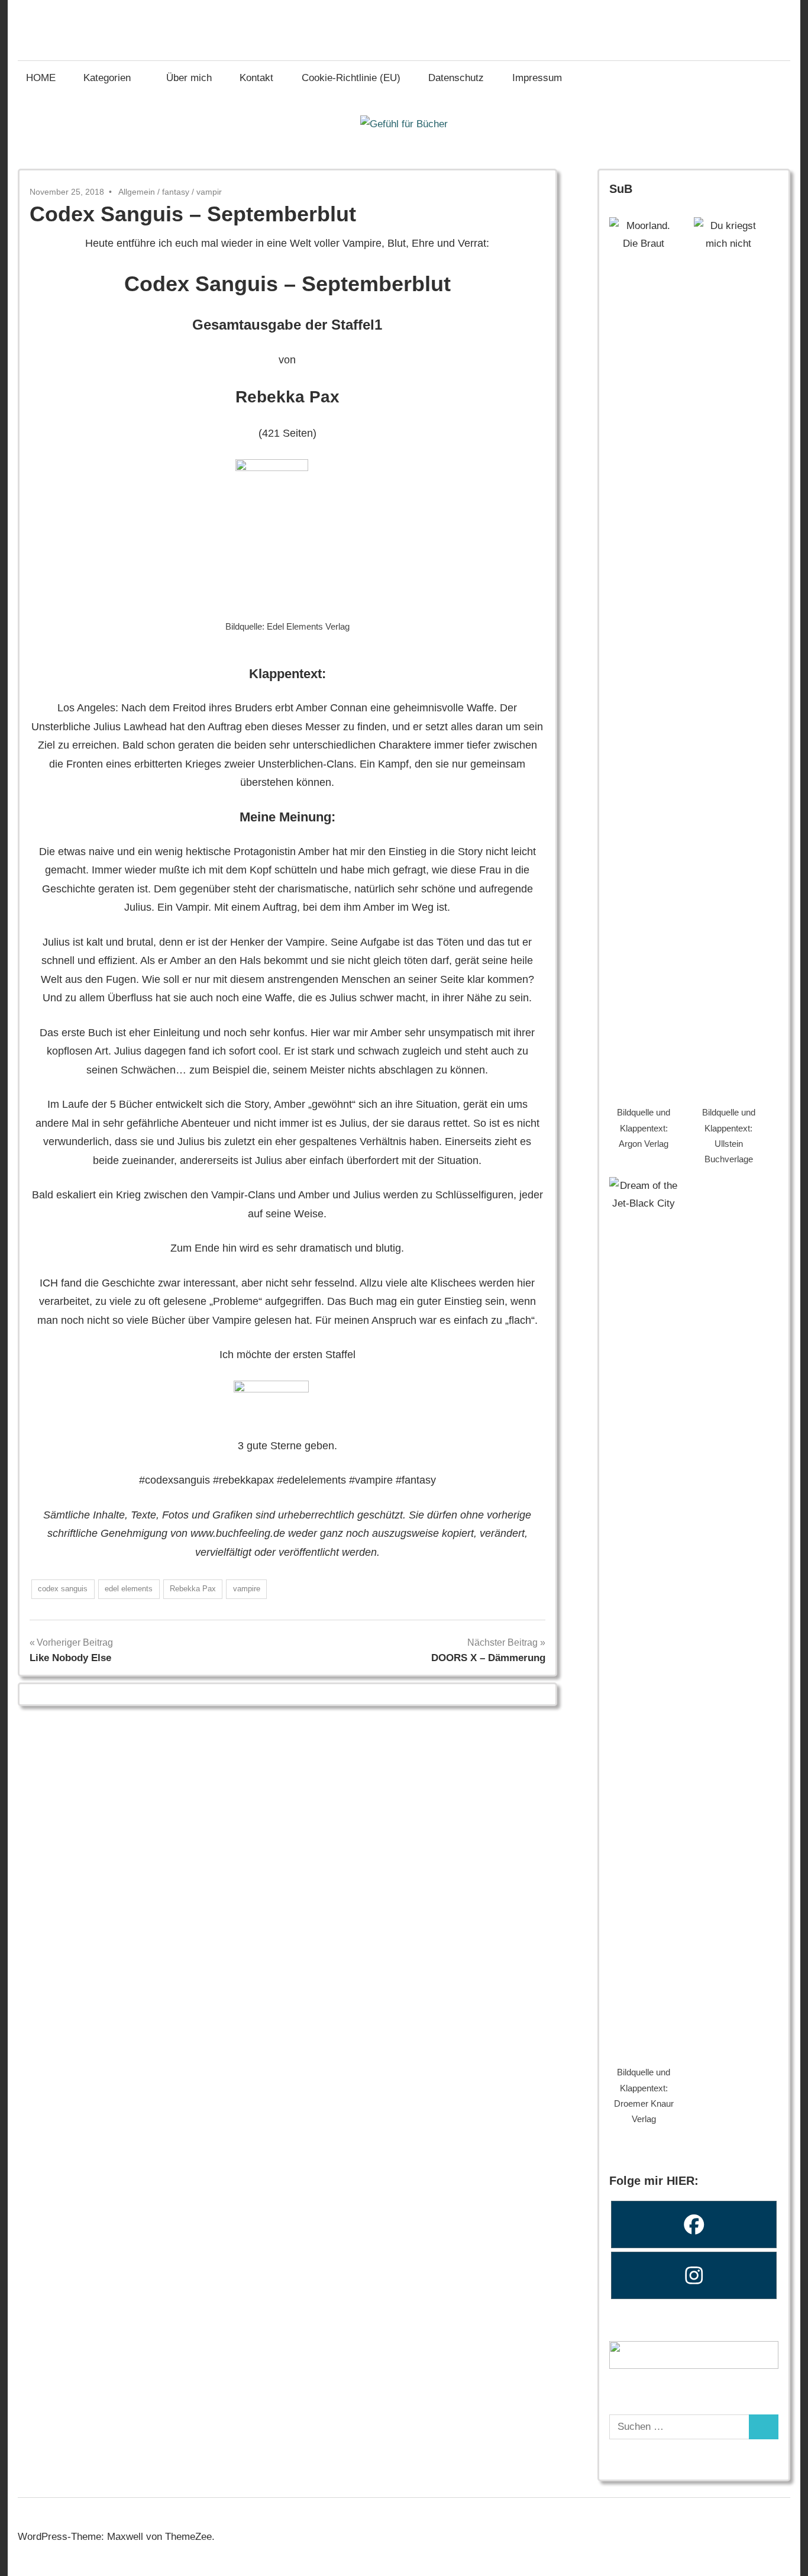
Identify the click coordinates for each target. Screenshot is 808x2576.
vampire (247, 1589)
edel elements (129, 1589)
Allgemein (137, 192)
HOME (41, 78)
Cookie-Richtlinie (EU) (351, 78)
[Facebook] (694, 2224)
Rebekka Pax (193, 1589)
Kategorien (107, 78)
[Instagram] (694, 2275)
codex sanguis (63, 1589)
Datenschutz (456, 78)
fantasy (176, 192)
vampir (209, 192)
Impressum (537, 78)
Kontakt (256, 78)
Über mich (189, 78)
